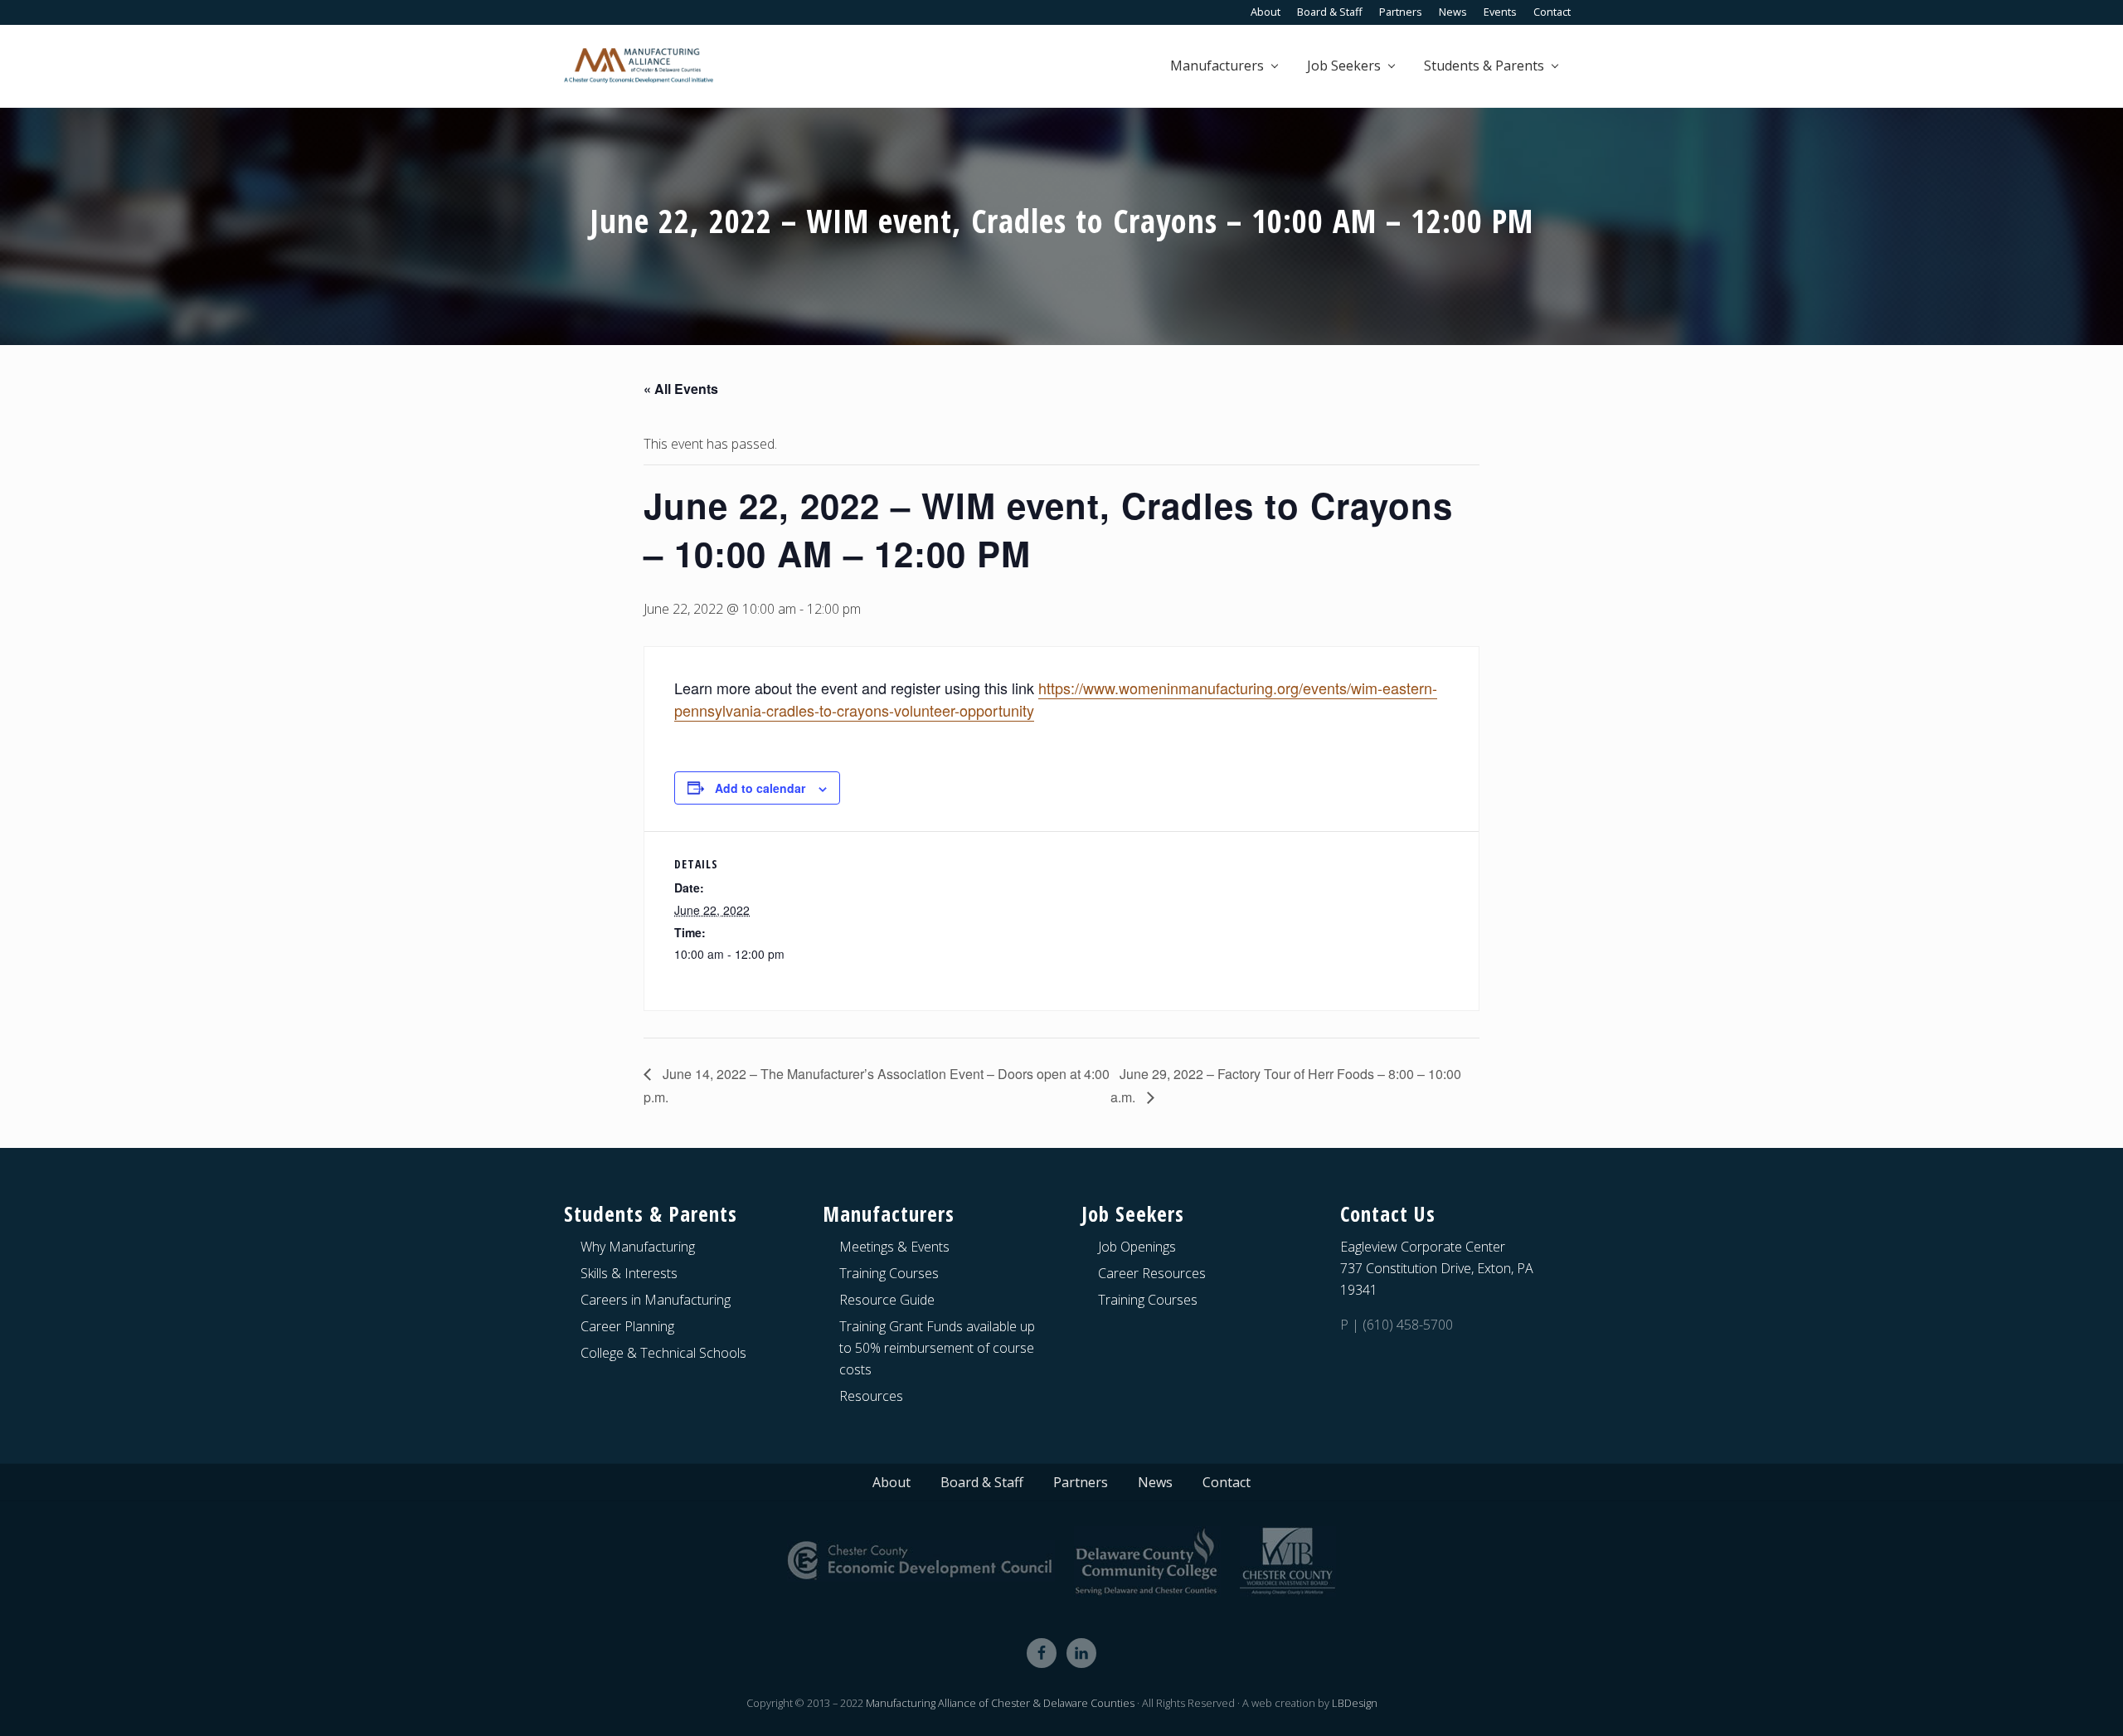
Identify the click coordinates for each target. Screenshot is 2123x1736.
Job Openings (1137, 1247)
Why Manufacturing (638, 1247)
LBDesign (1355, 1703)
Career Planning (627, 1326)
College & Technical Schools (663, 1353)
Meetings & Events (894, 1247)
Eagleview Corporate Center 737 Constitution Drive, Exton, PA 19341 (1437, 1268)
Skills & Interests (629, 1273)
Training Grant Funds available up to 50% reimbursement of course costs (937, 1348)
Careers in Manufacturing (656, 1300)
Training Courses (889, 1273)
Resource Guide (887, 1300)
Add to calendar (760, 788)
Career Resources (1152, 1273)
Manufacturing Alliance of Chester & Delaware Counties (1000, 1703)
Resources (871, 1396)
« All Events (681, 389)
